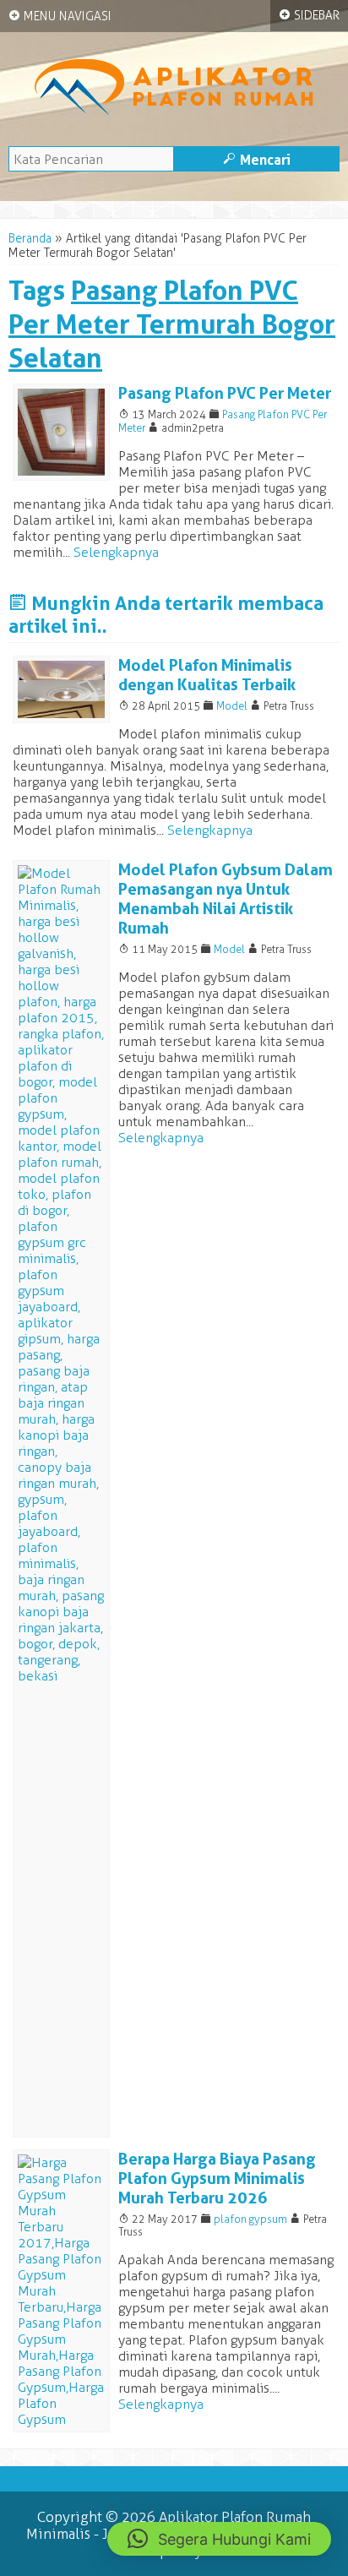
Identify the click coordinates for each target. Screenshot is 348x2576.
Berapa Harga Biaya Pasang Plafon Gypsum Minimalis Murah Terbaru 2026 (217, 2178)
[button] (219, 2539)
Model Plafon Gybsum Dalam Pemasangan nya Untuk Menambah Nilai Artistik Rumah (226, 899)
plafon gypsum (250, 2219)
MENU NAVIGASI (60, 16)
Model (232, 706)
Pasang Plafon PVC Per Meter (225, 393)
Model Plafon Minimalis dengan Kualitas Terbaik (207, 675)
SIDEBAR (309, 15)
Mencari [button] (257, 160)
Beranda (30, 239)
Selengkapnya (116, 552)
